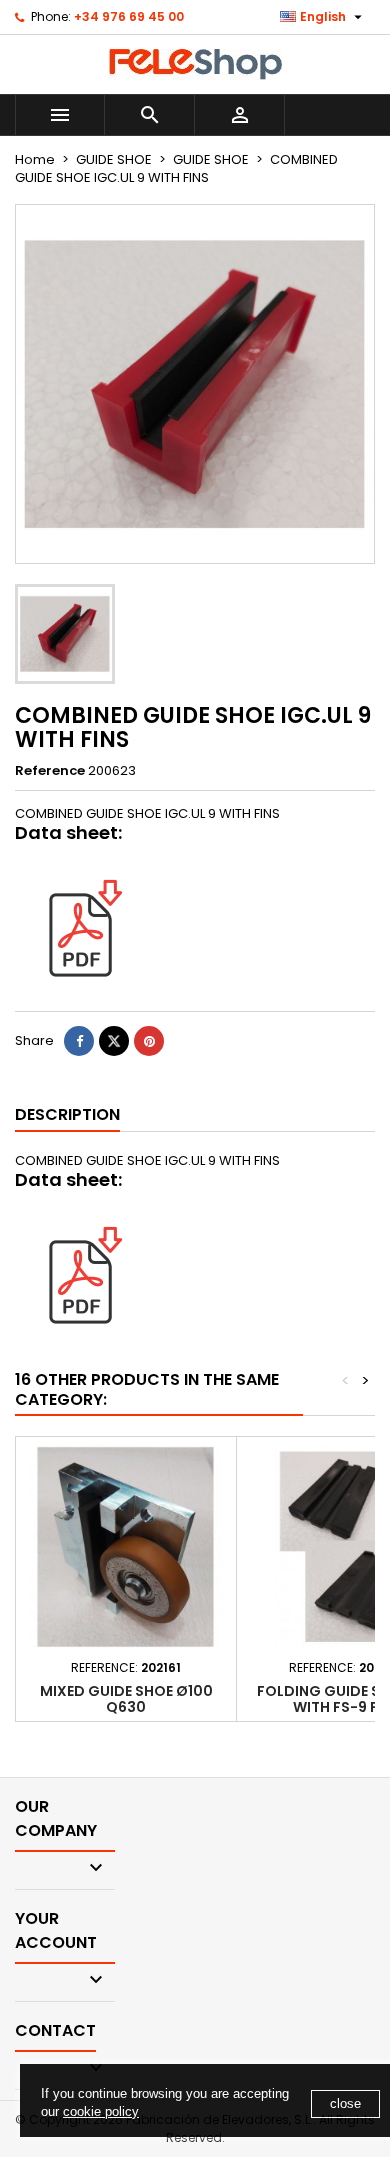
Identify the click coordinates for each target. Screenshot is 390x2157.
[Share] (79, 1041)
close (345, 2103)
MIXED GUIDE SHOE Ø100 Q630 (126, 1699)
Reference (50, 771)
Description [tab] (67, 1114)
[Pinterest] (149, 1041)
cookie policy (101, 2111)
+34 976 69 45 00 (129, 16)
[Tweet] (114, 1041)
